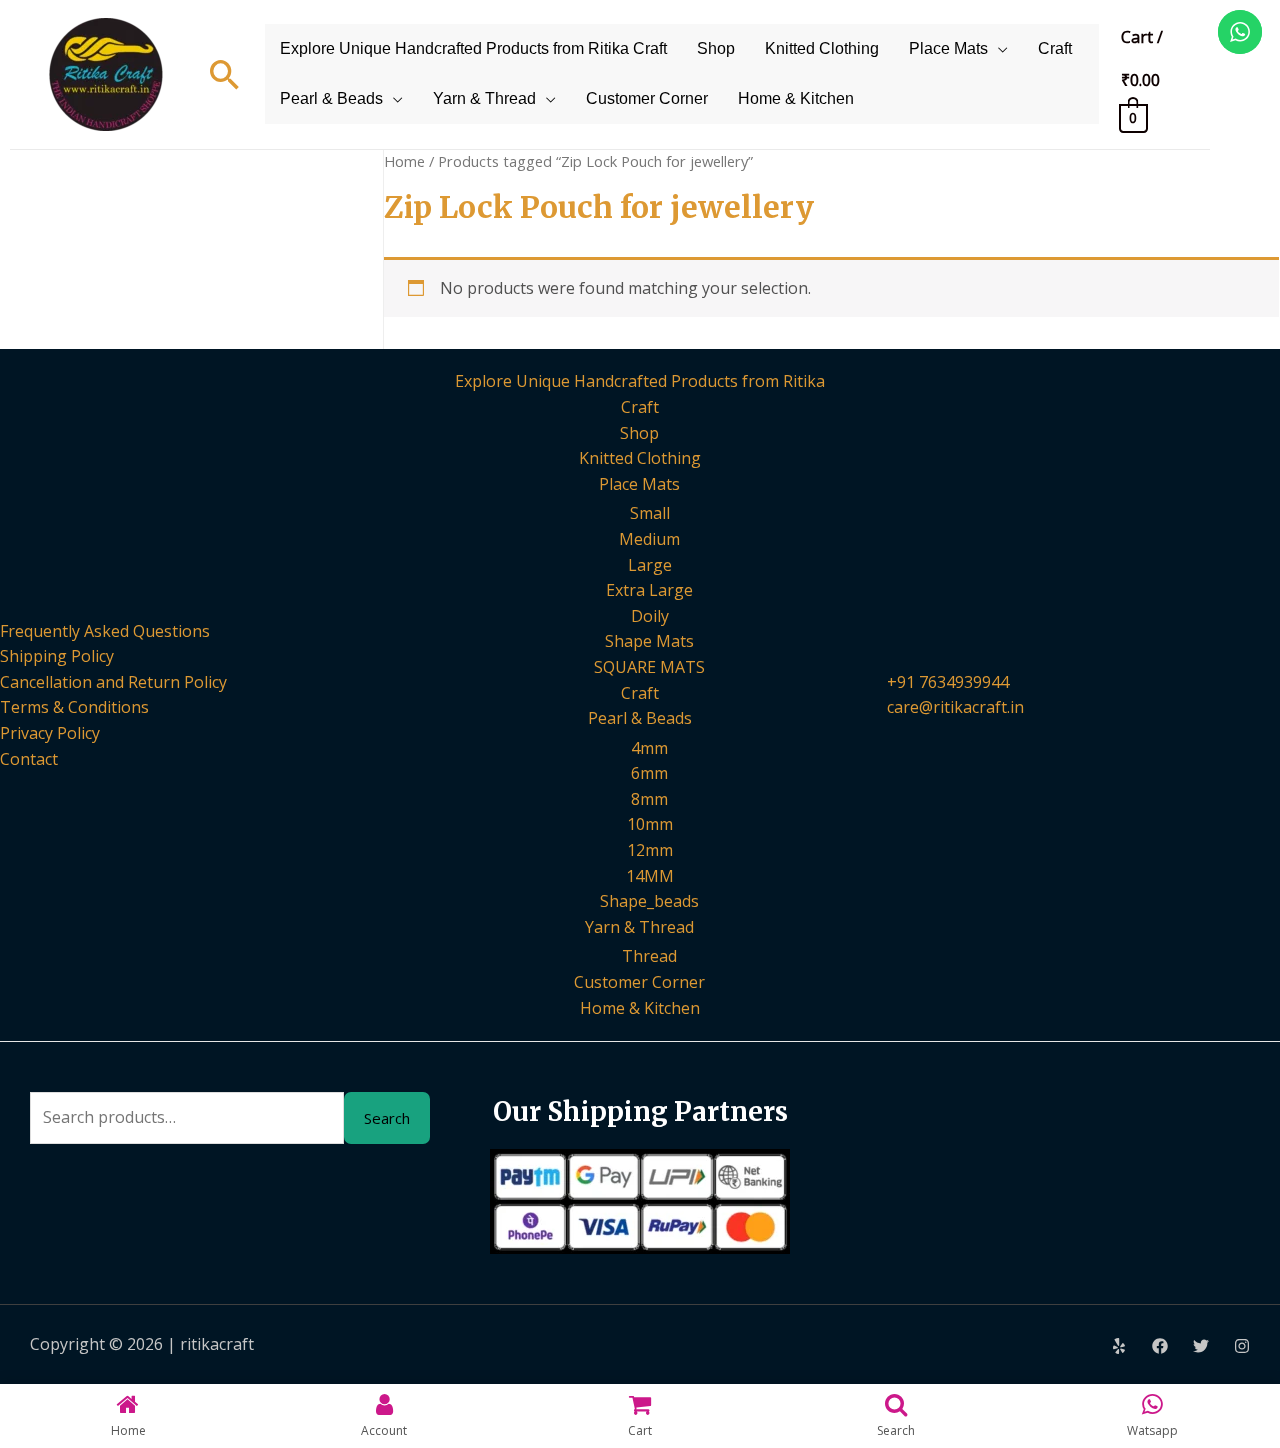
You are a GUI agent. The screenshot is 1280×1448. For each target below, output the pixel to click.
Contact (29, 759)
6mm (649, 773)
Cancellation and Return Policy (113, 682)
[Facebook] (1160, 1346)
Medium (649, 539)
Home (404, 161)
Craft (1055, 48)
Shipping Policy (57, 656)
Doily (650, 616)
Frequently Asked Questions (105, 631)
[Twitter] (1201, 1346)
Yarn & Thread (484, 98)
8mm (649, 799)
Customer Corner (647, 98)
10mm (650, 824)
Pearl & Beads (331, 98)
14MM (650, 876)
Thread (649, 956)
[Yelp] (1119, 1346)
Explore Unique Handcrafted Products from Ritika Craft (473, 48)
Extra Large (649, 590)
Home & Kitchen (796, 98)
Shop (716, 48)
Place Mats (948, 48)
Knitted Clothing (822, 48)
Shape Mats (649, 641)
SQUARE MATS (649, 667)
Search (387, 1118)
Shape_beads (649, 901)
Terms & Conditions (74, 707)
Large (650, 565)
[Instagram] (1242, 1346)
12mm (650, 850)
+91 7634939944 (948, 682)
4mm (649, 748)
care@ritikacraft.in (955, 707)
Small (650, 513)
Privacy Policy (50, 733)
